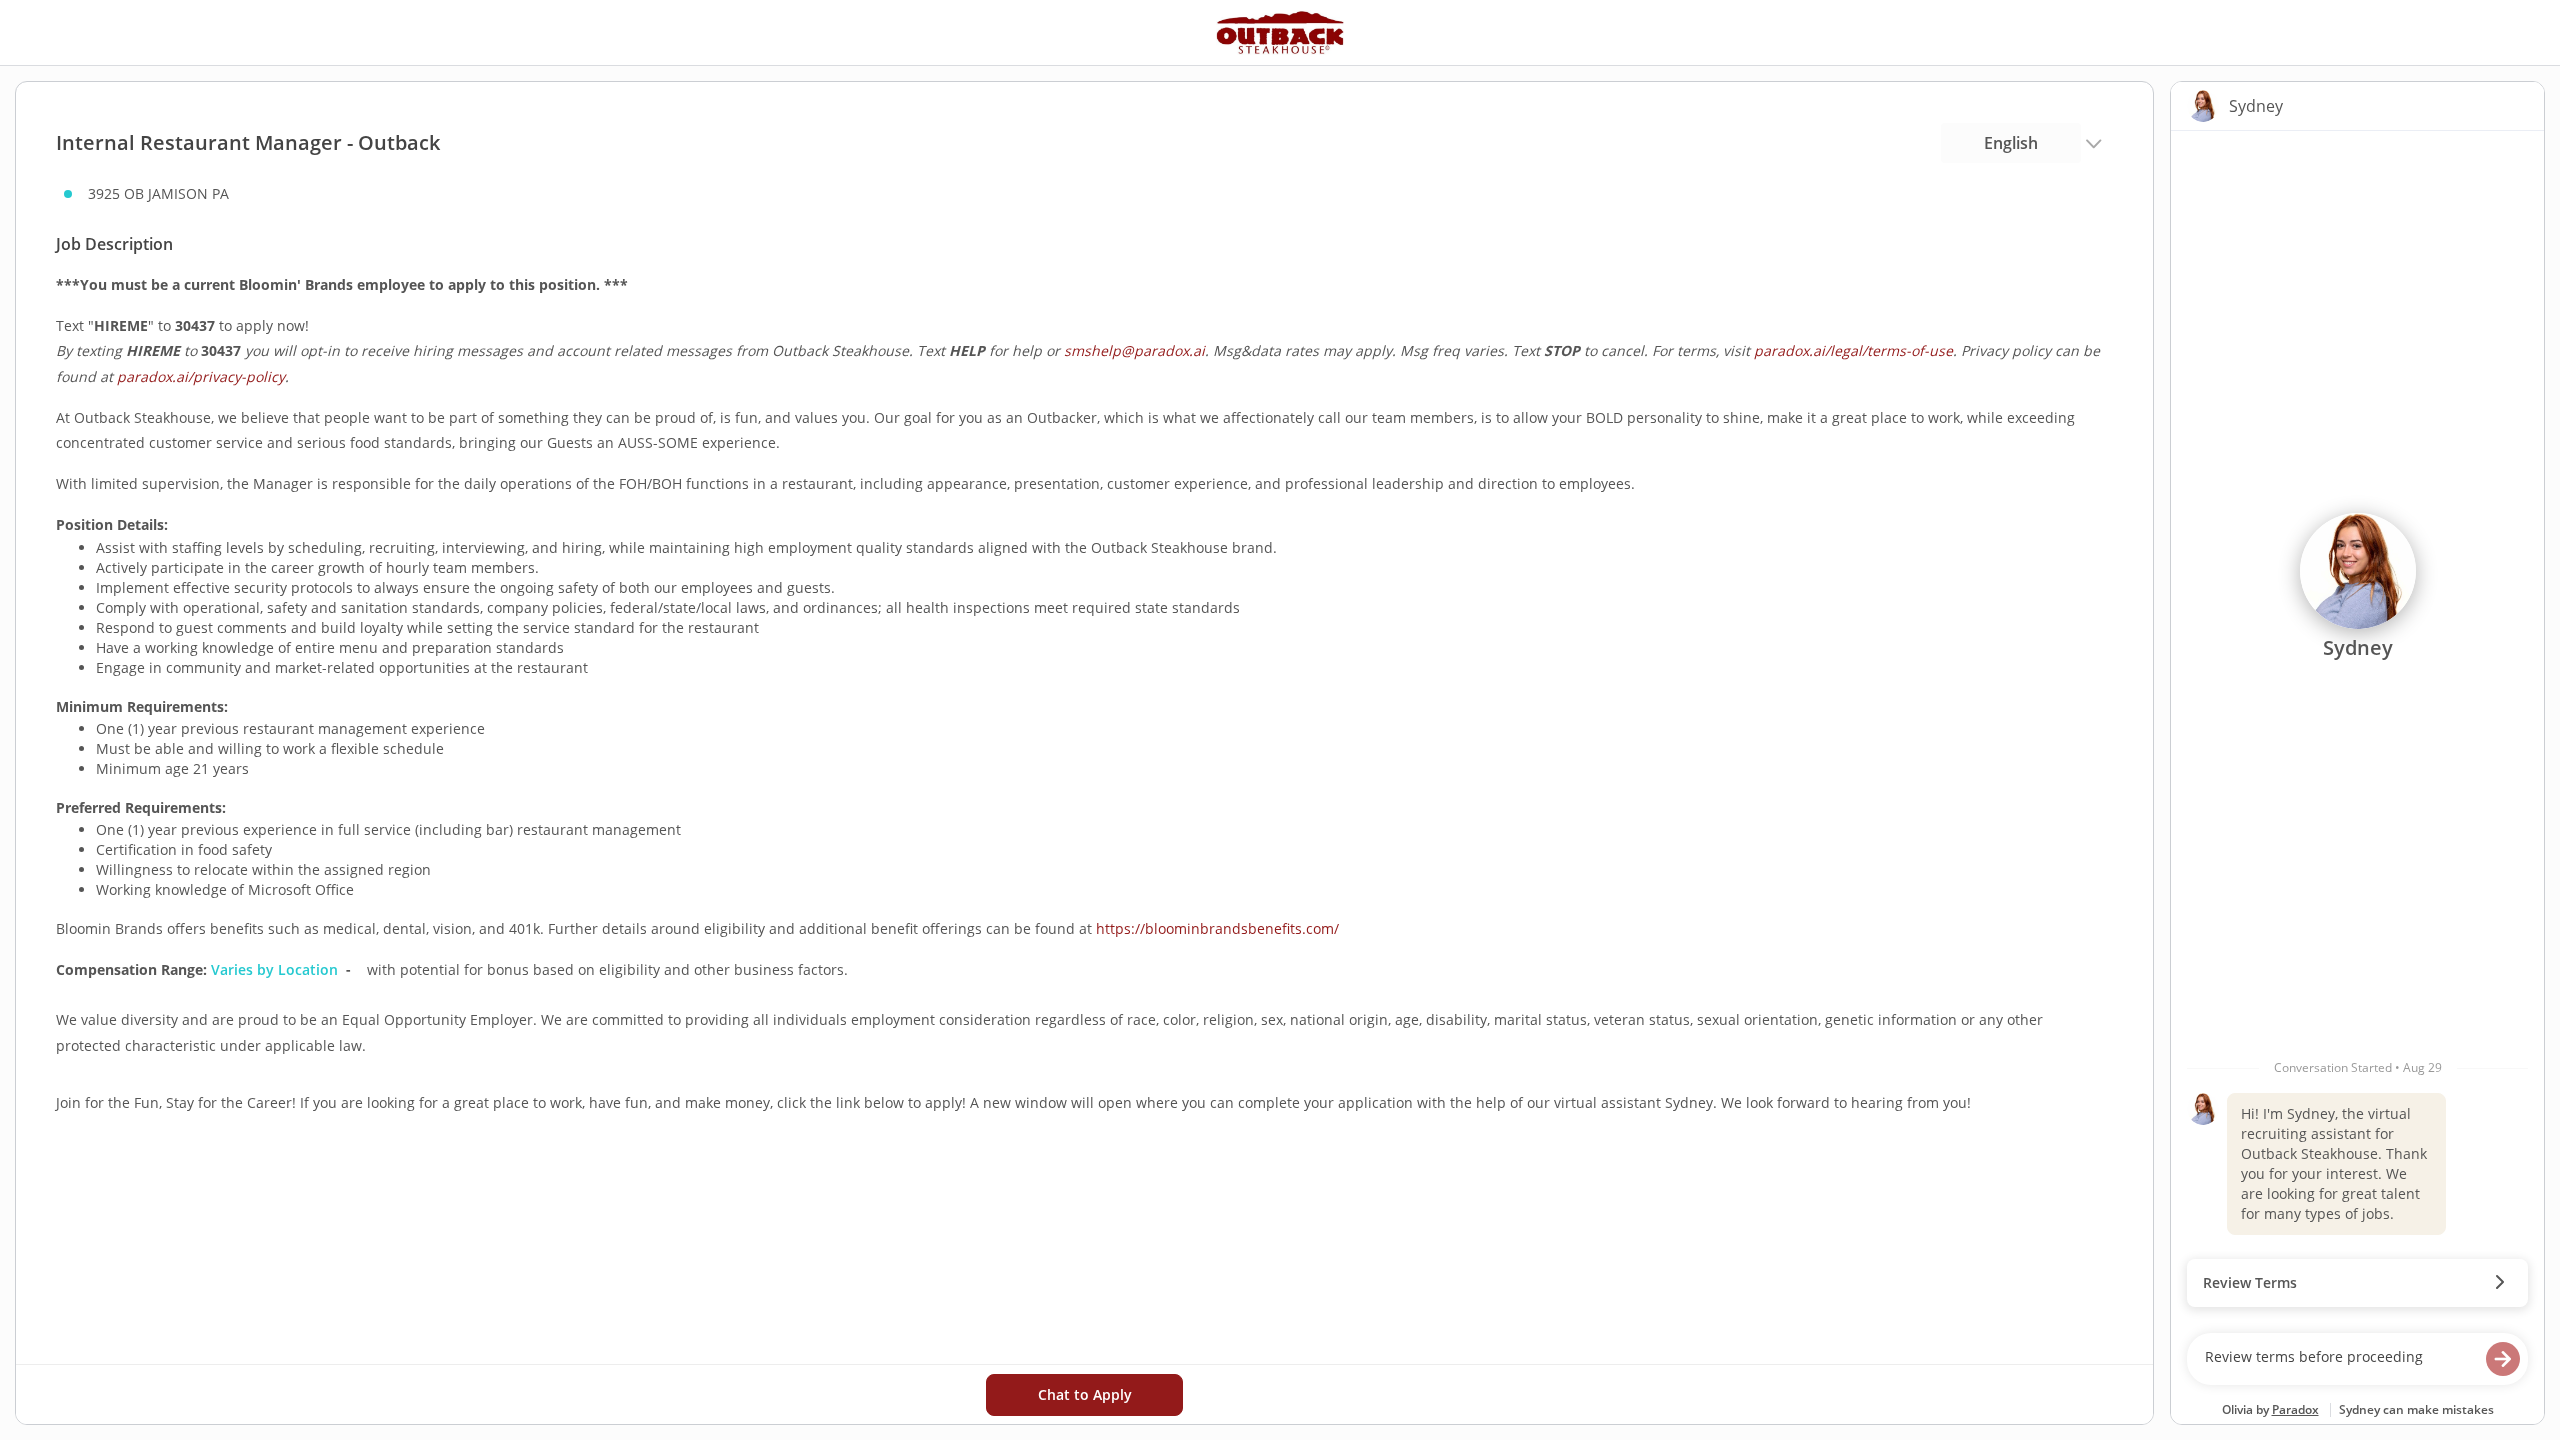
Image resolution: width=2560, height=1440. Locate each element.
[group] (2357, 727)
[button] (2357, 1283)
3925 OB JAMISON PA (158, 193)
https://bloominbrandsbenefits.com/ (1217, 928)
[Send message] (2503, 1359)
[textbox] (2338, 1359)
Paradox (2295, 1409)
